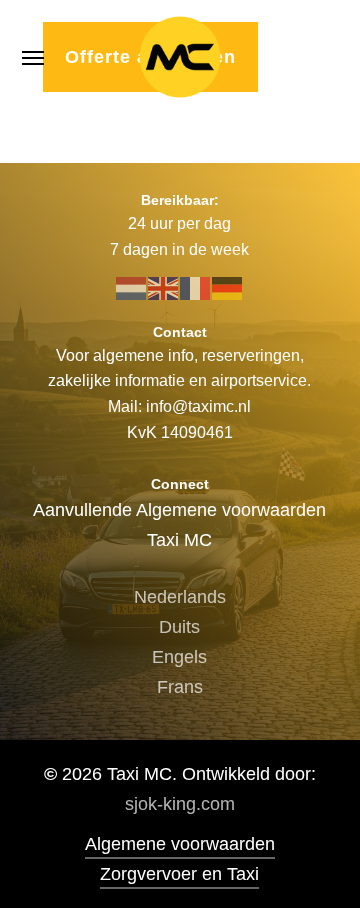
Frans (180, 687)
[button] (33, 57)
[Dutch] (132, 287)
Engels (179, 657)
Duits (179, 627)
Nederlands (180, 597)
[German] (228, 287)
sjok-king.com (180, 804)
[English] (164, 287)
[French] (196, 287)
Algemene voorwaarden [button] (180, 844)
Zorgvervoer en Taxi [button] (179, 874)
